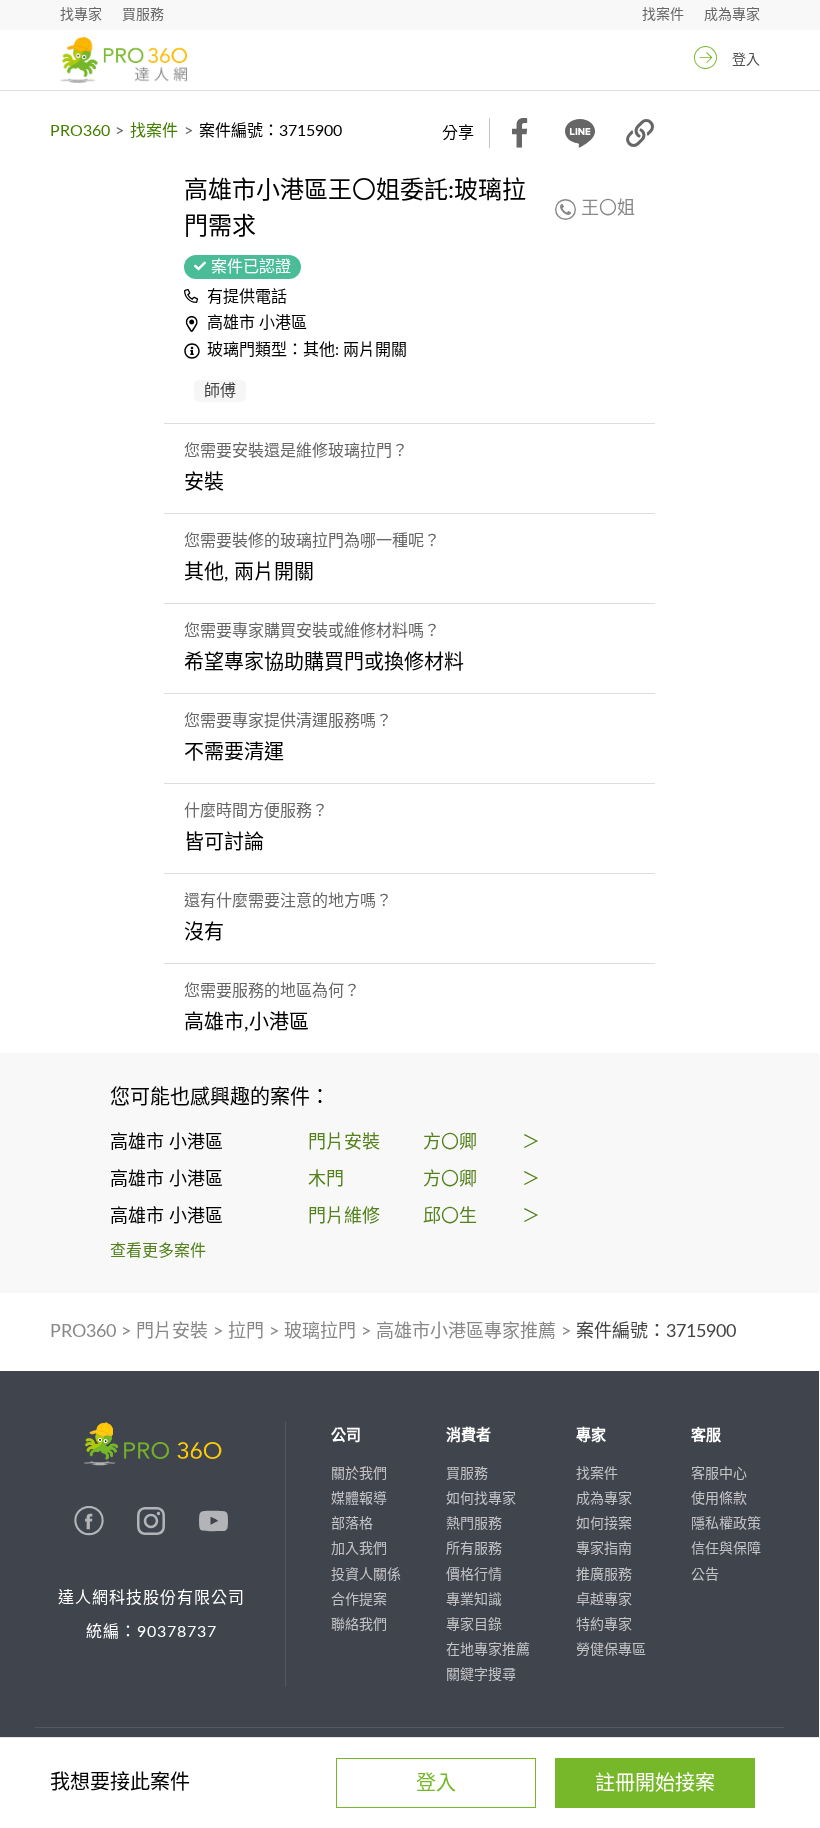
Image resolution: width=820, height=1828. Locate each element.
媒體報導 (359, 1499)
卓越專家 (604, 1600)
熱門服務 (474, 1524)
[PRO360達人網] (91, 1531)
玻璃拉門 (320, 1332)
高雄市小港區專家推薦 (466, 1332)
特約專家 (604, 1625)
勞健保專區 (611, 1650)
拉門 (246, 1332)
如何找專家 (481, 1499)
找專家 (81, 15)
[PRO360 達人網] (123, 60)
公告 (705, 1575)
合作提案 (359, 1600)
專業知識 (474, 1600)
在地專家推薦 (488, 1650)
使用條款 (719, 1499)
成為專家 (732, 15)
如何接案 (604, 1524)
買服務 (143, 15)
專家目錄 (474, 1625)
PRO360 (80, 131)
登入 (746, 60)
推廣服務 (604, 1575)
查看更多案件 (158, 1251)
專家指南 (604, 1549)
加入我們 (359, 1549)
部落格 (352, 1524)
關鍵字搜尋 (481, 1675)
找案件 (663, 15)
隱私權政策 (726, 1524)
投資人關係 (366, 1575)
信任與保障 (726, 1549)
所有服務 (474, 1549)
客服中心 (719, 1474)
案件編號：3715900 (656, 1332)
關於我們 (359, 1474)
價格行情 (474, 1575)
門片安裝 (172, 1332)
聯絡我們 (359, 1625)
